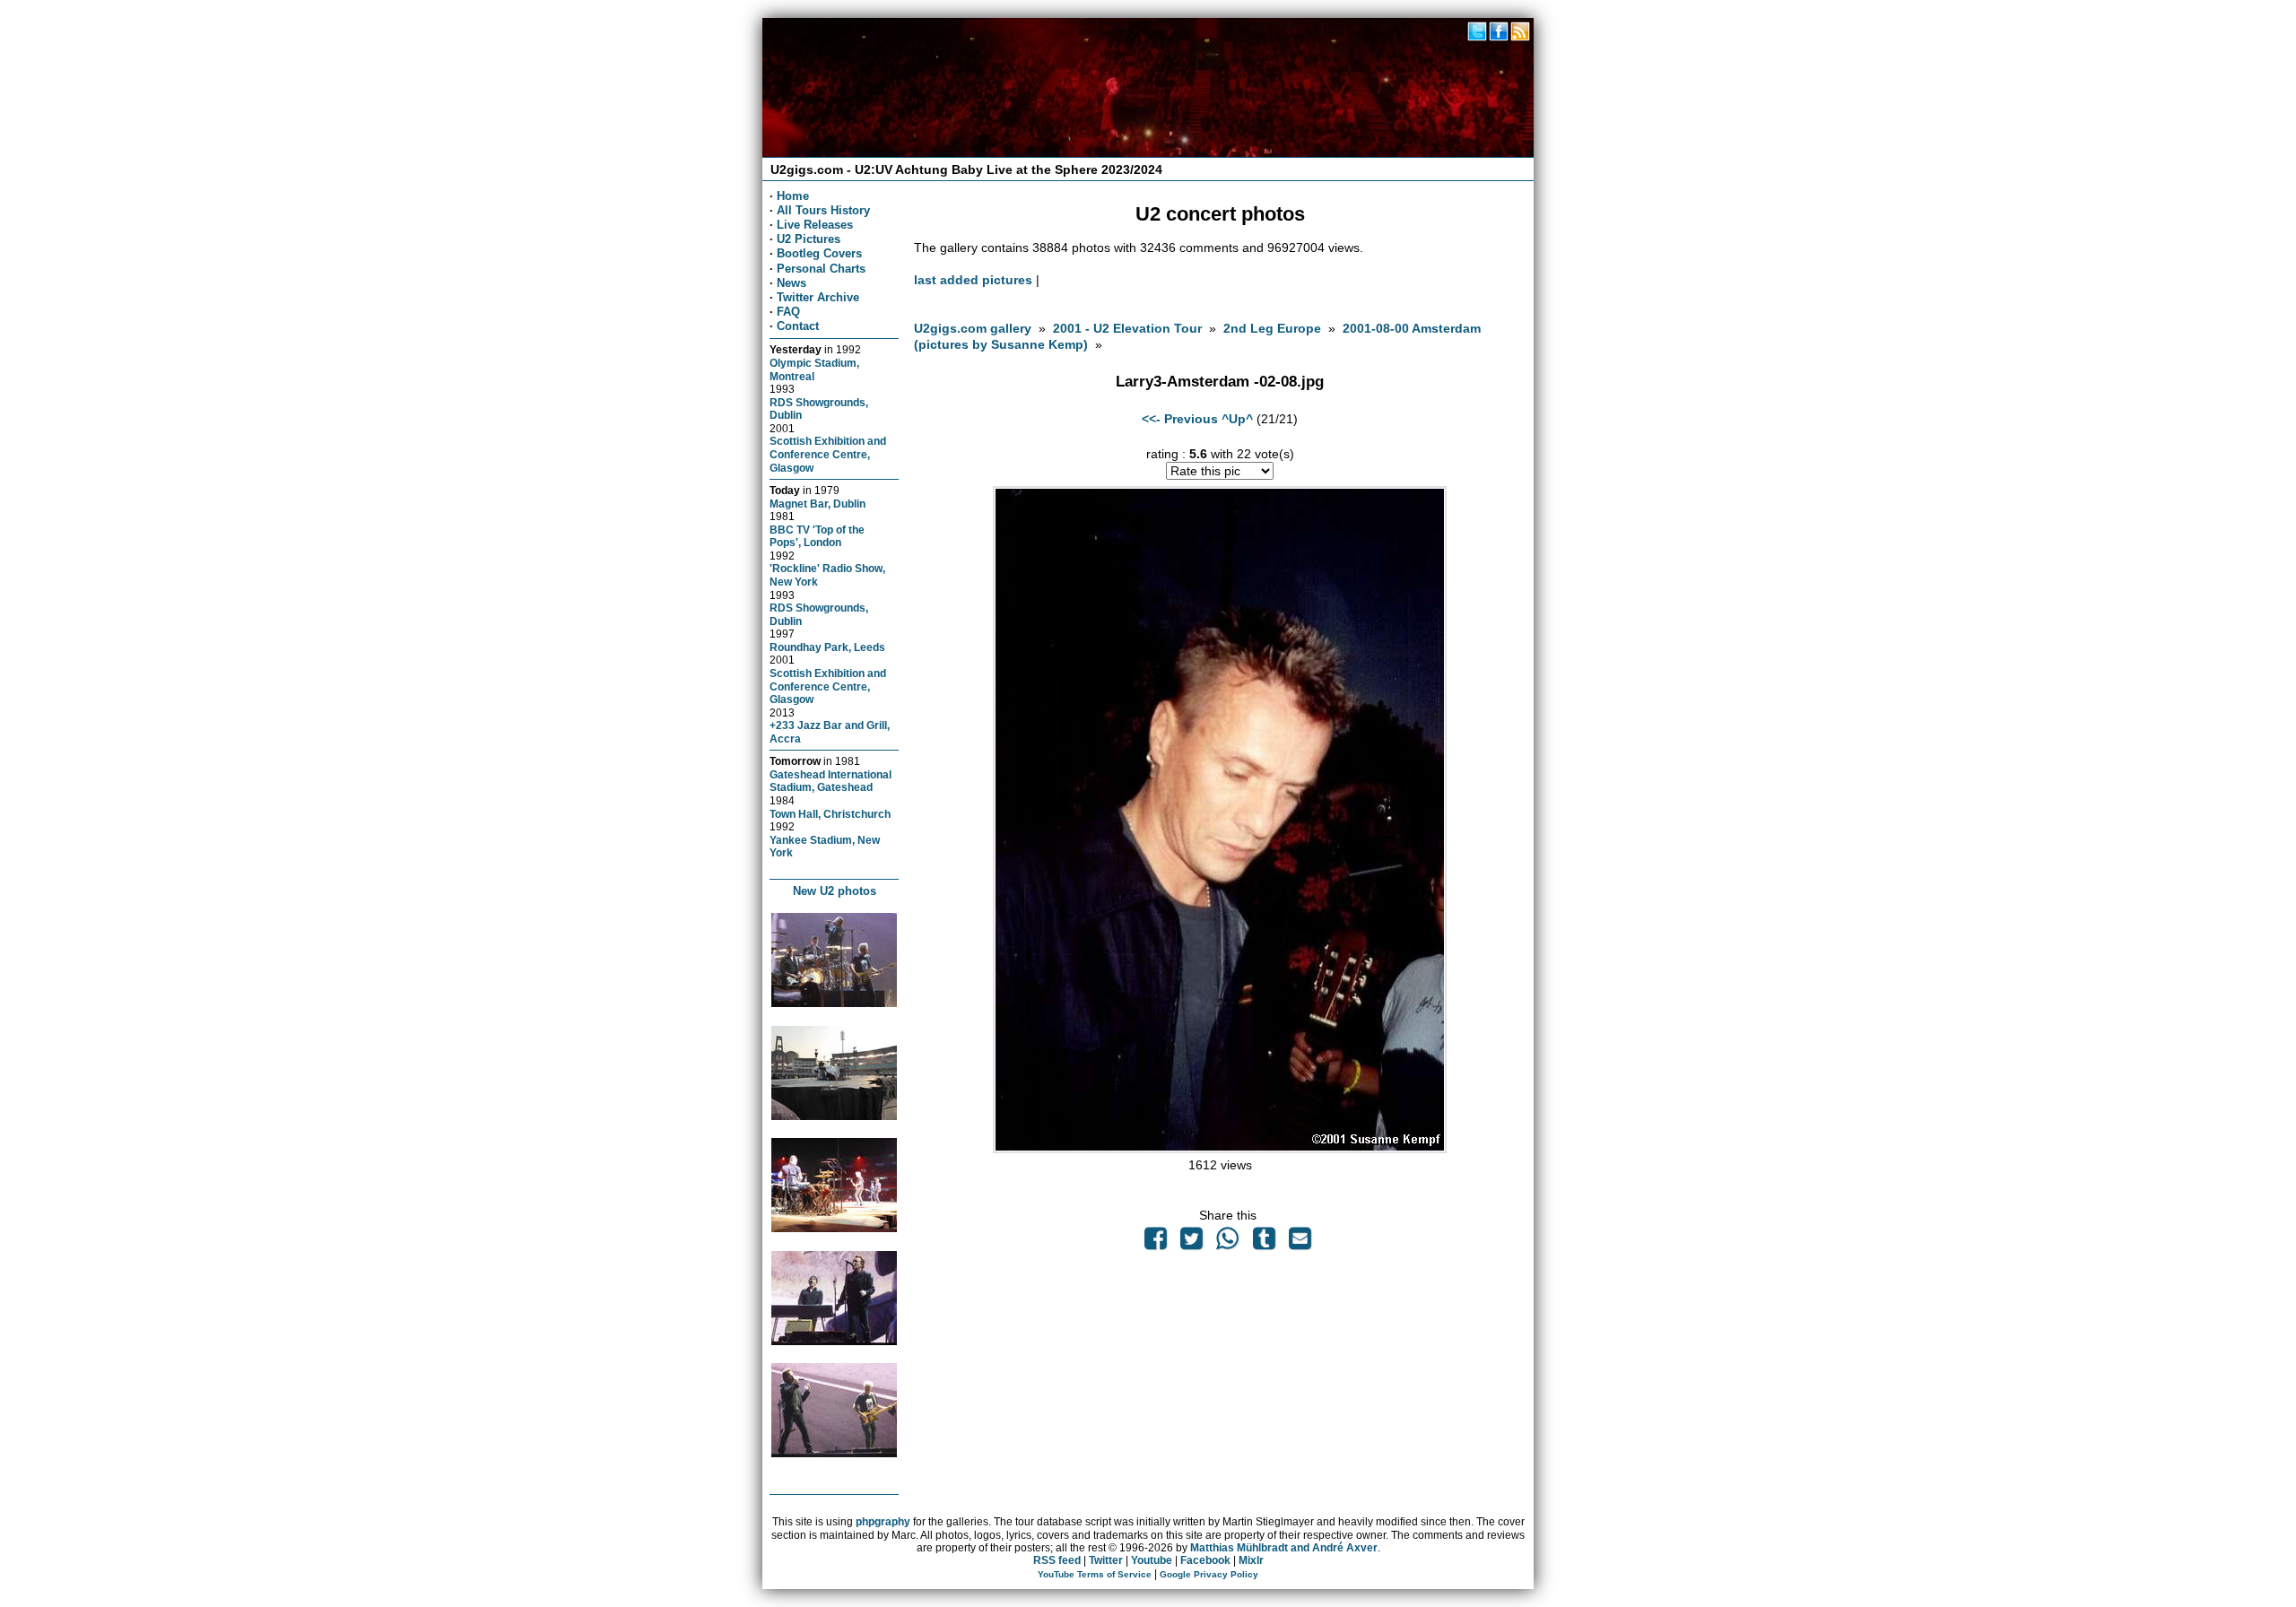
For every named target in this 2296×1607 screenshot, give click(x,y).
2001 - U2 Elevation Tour (1127, 328)
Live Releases (815, 225)
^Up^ (1237, 419)
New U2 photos (835, 891)
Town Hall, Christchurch (830, 814)
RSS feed (1057, 1560)
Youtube (1152, 1560)
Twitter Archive (818, 297)
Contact (798, 326)
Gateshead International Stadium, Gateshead (831, 781)
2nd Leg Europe (1272, 328)
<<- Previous (1180, 419)
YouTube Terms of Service (1095, 1574)
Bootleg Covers (819, 253)
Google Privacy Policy (1209, 1574)
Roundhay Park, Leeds (827, 647)
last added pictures (973, 280)
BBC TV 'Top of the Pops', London (817, 536)
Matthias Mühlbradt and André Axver (1284, 1548)
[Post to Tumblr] (1264, 1243)
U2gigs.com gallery (973, 328)
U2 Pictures (809, 239)
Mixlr (1251, 1560)
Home (793, 196)
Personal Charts (821, 269)
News (791, 283)
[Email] (1300, 1243)
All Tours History (823, 210)
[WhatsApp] (1228, 1243)
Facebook (1205, 1560)
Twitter (1106, 1560)
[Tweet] (1192, 1243)
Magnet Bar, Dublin (818, 504)
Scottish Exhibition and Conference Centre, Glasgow (828, 454)
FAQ (788, 312)
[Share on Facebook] (1155, 1243)
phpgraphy (883, 1522)
